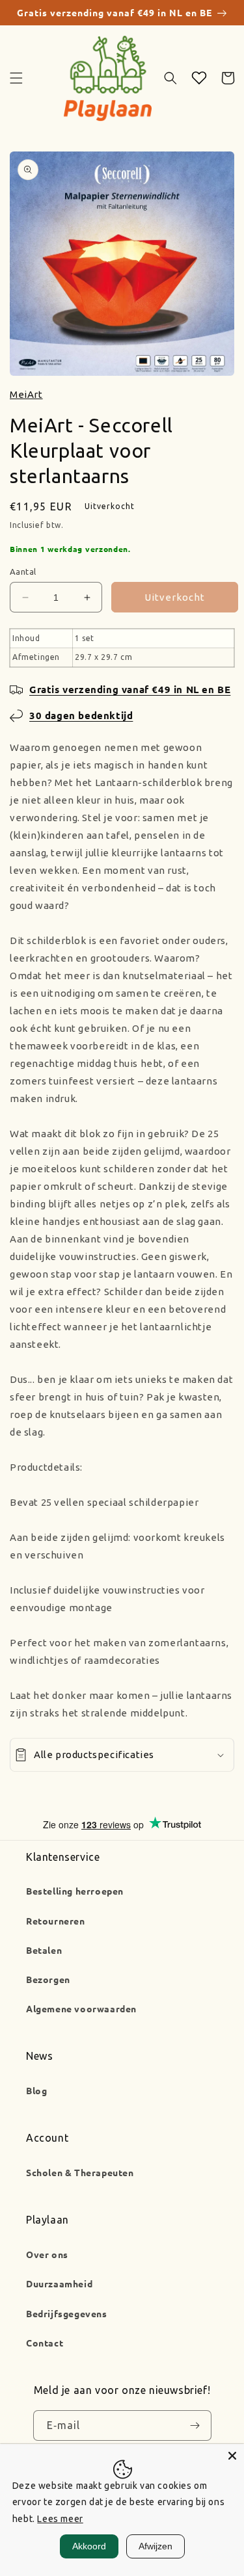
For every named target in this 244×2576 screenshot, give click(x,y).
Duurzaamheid (59, 2283)
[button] (16, 78)
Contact (45, 2343)
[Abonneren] (195, 2426)
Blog (36, 2090)
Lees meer (60, 2519)
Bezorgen (48, 1979)
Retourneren (56, 1921)
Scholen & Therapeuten (80, 2172)
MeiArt (26, 394)
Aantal (23, 572)
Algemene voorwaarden (81, 2008)
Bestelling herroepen (75, 1891)
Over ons (47, 2254)
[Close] (232, 2456)
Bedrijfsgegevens (67, 2313)
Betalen (44, 1950)
